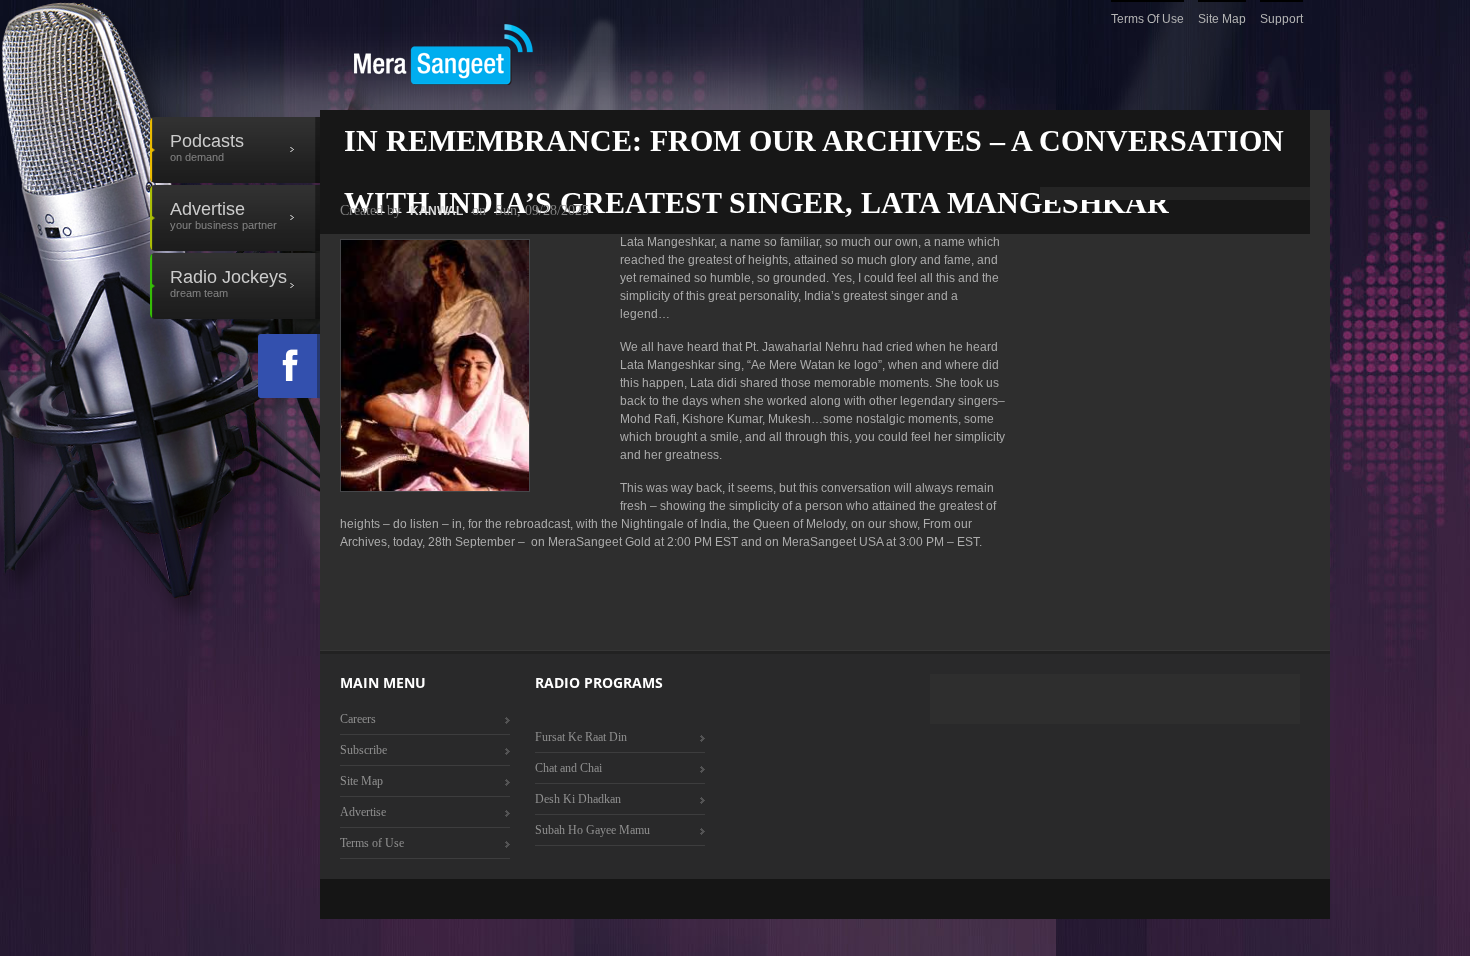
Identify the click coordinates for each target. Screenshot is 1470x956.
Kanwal (436, 211)
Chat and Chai (568, 768)
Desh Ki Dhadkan (578, 799)
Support (1281, 19)
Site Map (1222, 19)
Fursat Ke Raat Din (581, 737)
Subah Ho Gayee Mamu (592, 830)
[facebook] (289, 366)
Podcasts (207, 147)
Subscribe (363, 750)
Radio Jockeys (228, 283)
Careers (358, 719)
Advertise (223, 215)
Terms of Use (1147, 19)
